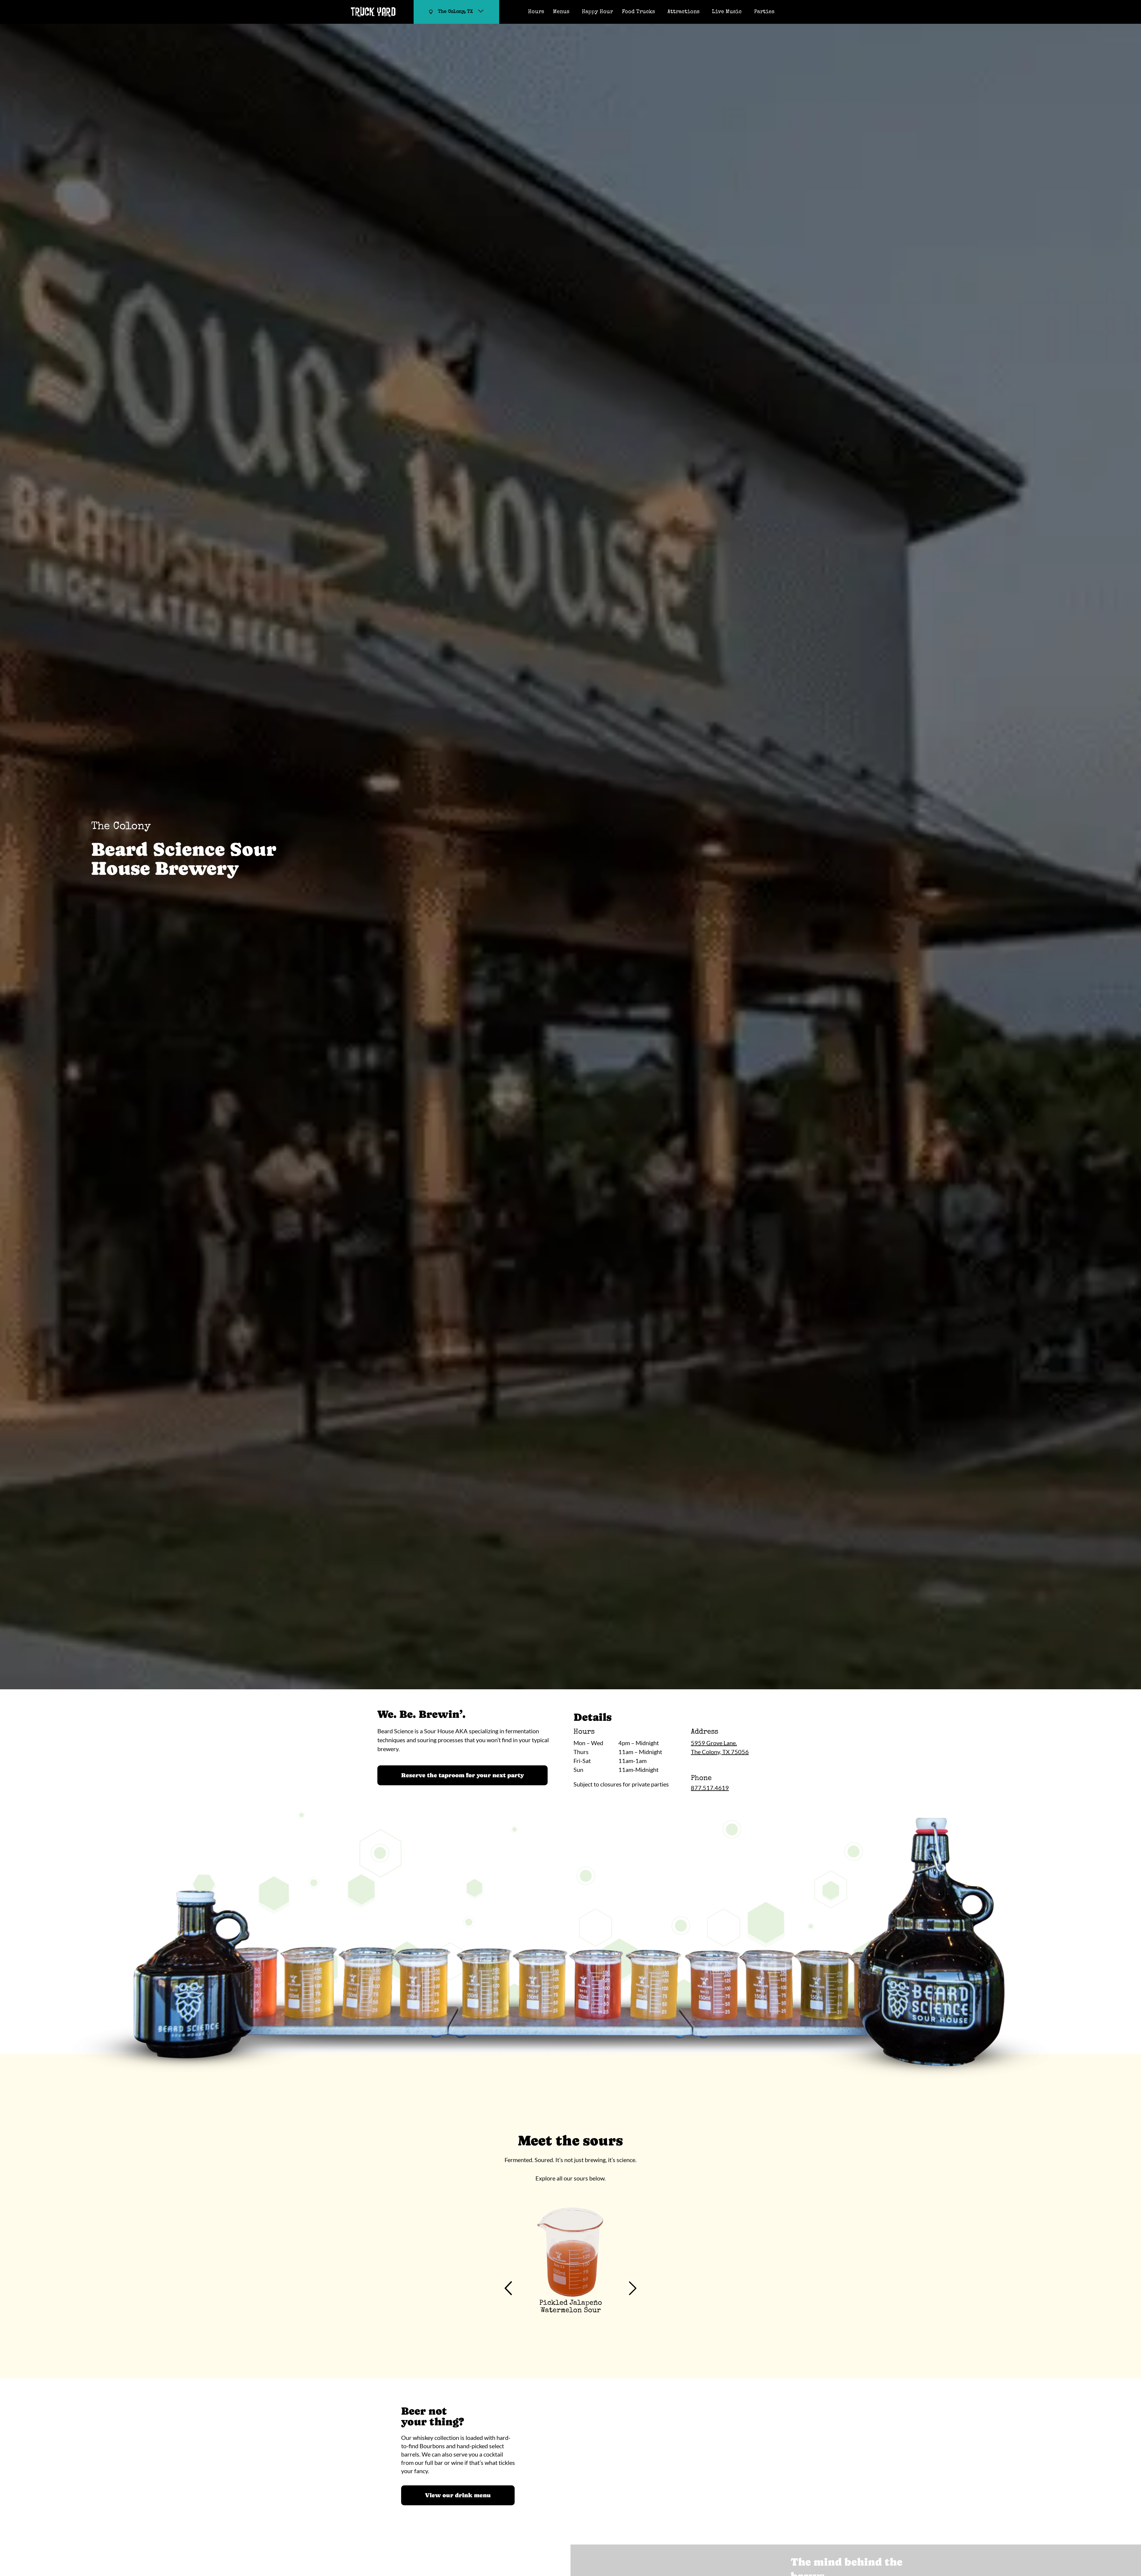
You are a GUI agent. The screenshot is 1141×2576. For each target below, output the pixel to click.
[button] (508, 2289)
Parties (764, 12)
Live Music (727, 12)
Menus (561, 12)
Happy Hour (597, 12)
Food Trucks (638, 12)
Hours (536, 12)
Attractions (683, 12)
